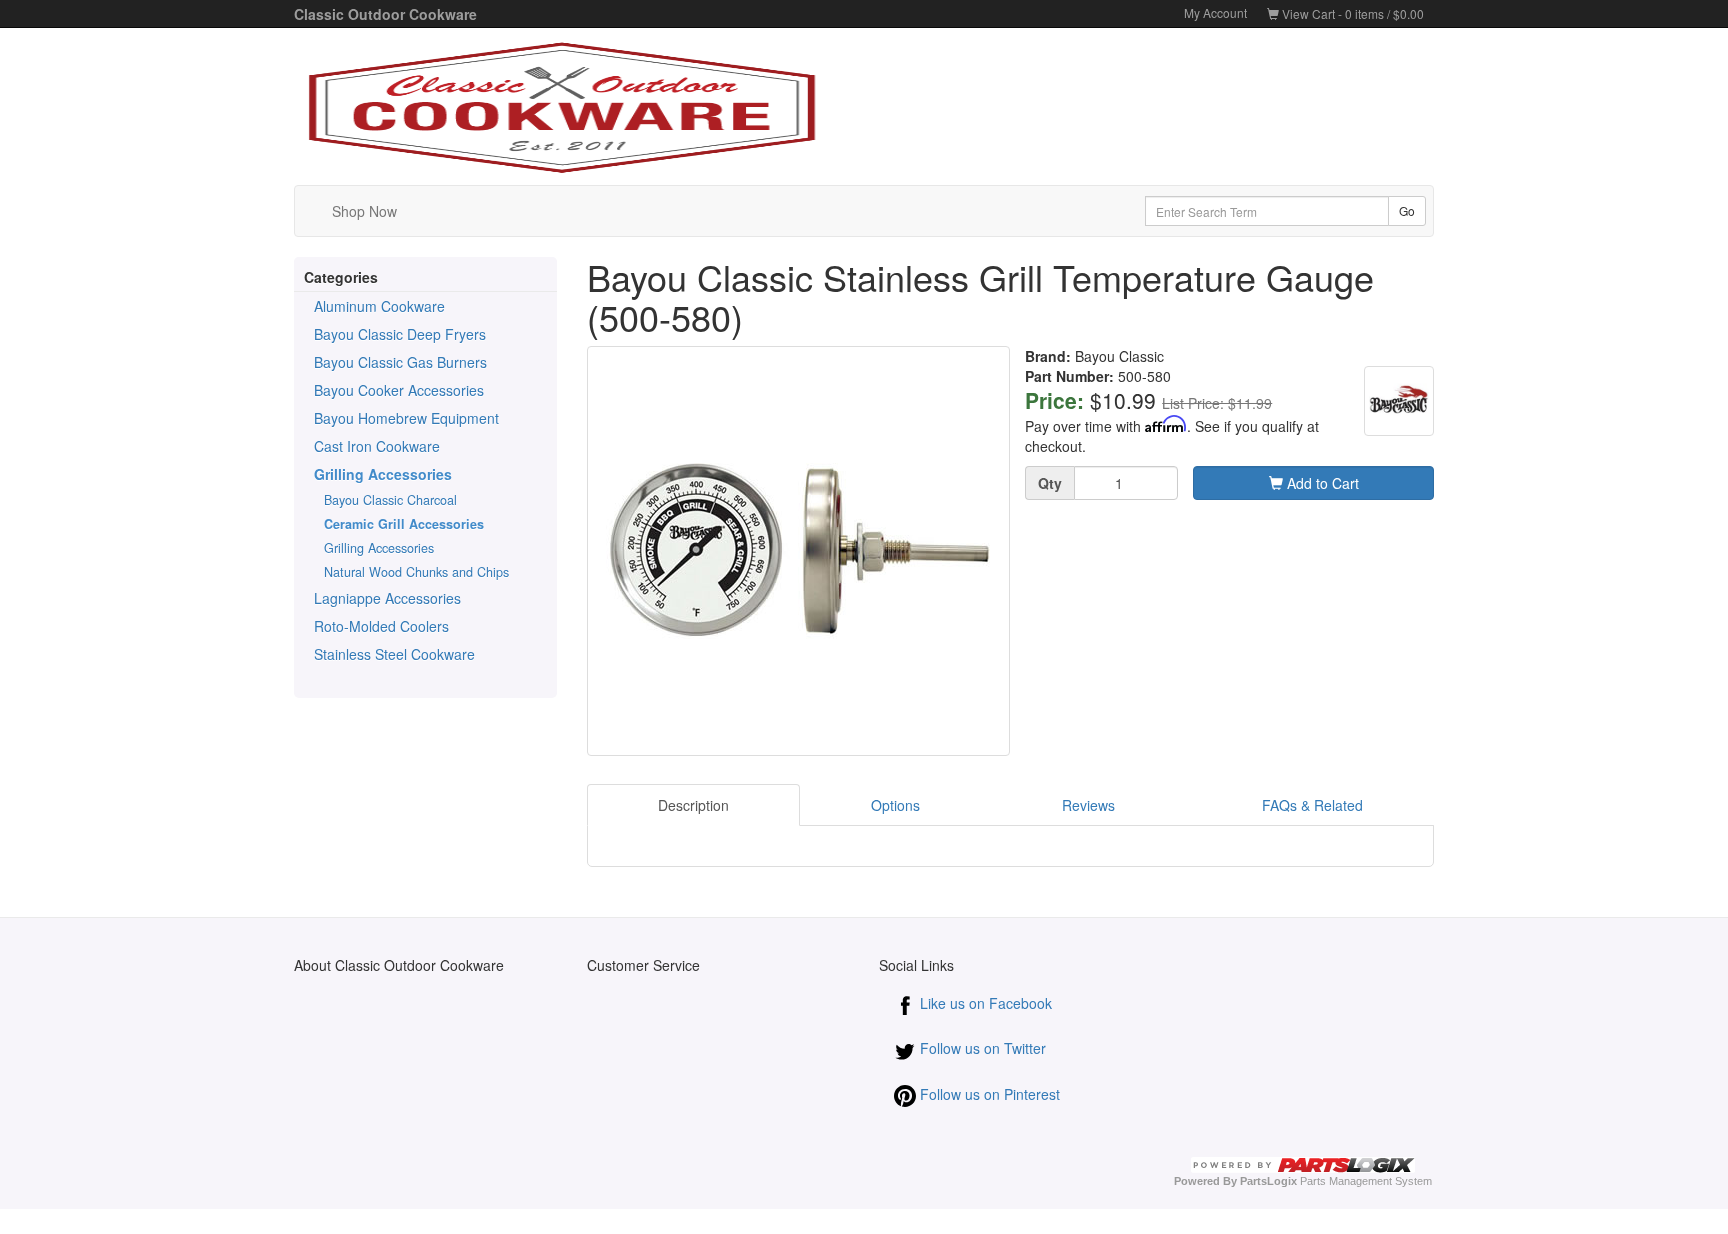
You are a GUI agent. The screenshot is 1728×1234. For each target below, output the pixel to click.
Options (895, 805)
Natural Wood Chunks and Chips (416, 572)
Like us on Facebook (984, 1003)
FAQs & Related (1312, 805)
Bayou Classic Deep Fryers (400, 334)
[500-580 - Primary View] (799, 551)
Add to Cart (1321, 483)
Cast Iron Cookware (377, 446)
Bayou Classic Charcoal (390, 500)
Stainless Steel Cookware (394, 654)
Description (693, 805)
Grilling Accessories (383, 474)
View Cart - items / (1351, 13)
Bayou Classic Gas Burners (400, 362)
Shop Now (364, 211)
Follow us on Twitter (981, 1048)
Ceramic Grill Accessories (404, 524)
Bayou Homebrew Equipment (406, 418)
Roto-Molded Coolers (381, 626)
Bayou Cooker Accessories (399, 390)
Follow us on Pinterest (988, 1094)
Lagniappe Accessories (387, 598)
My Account (1215, 12)
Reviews (1090, 805)
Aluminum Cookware (379, 306)
